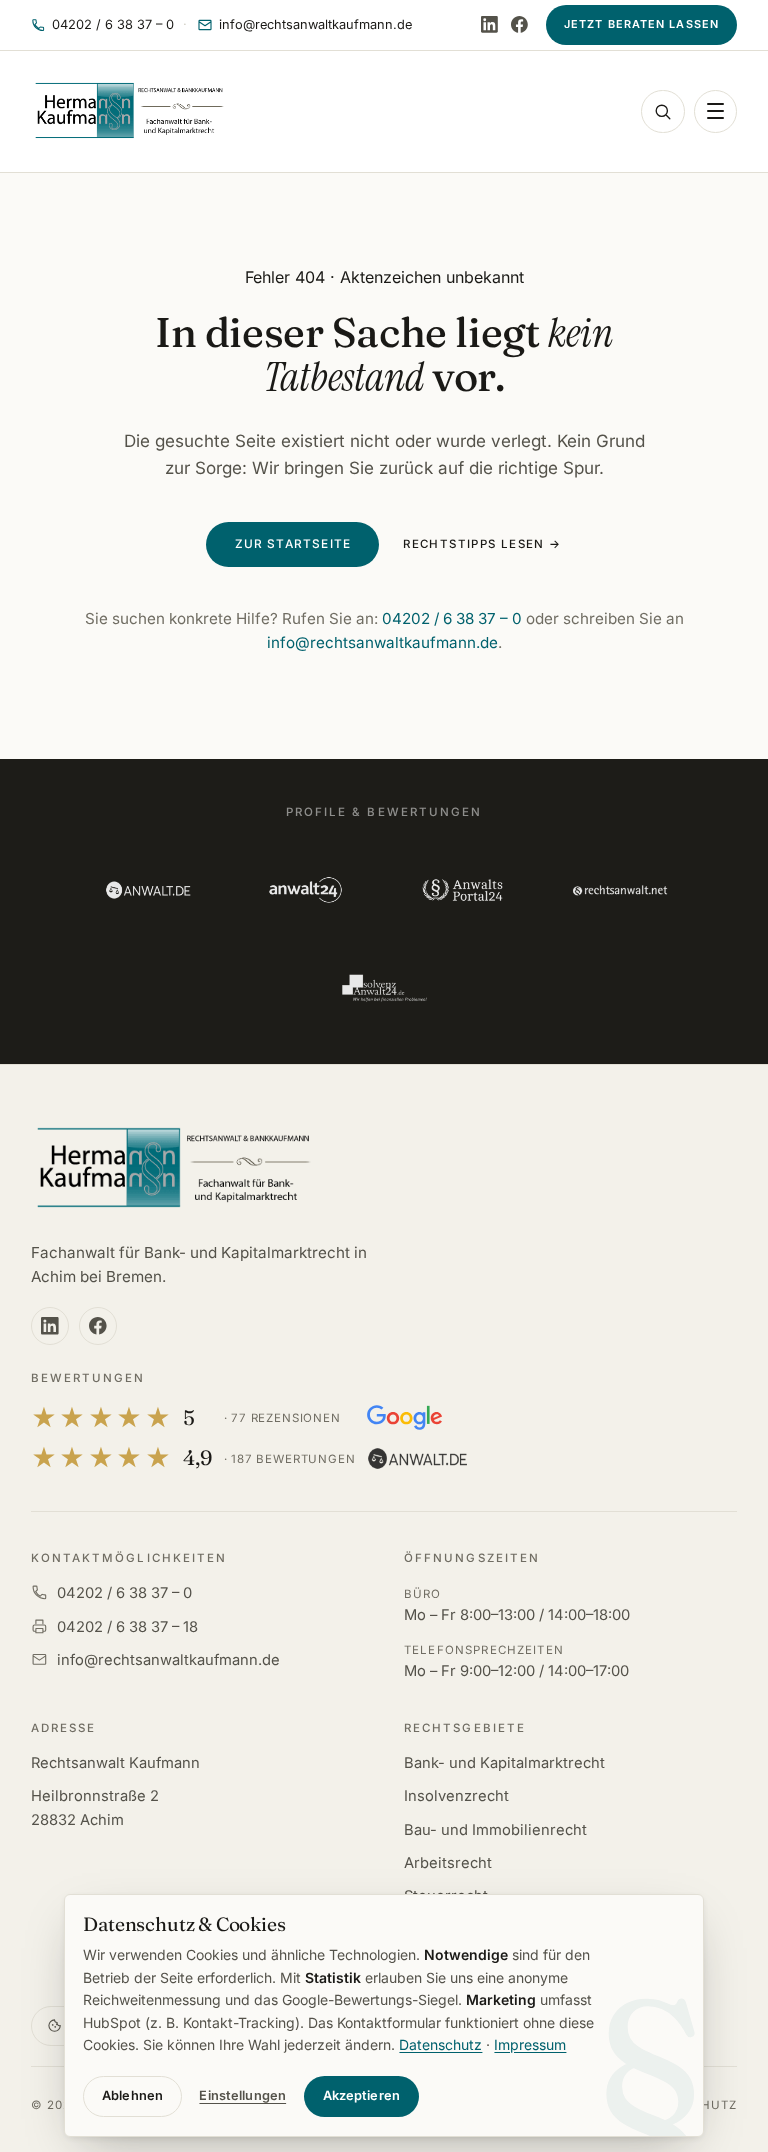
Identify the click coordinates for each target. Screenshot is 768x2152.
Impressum (530, 2044)
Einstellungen (242, 2095)
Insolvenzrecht (456, 1796)
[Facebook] (519, 24)
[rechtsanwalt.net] (619, 890)
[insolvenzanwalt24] (383, 988)
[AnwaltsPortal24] (462, 890)
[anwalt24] (305, 890)
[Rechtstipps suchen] (662, 111)
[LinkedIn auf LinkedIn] (489, 24)
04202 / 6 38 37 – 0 (452, 618)
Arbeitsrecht (448, 1863)
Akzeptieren (361, 2095)
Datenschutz (440, 2044)
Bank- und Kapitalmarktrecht (504, 1763)
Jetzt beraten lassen (641, 24)
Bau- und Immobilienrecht (495, 1830)
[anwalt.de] (147, 890)
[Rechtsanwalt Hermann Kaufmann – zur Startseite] (172, 1169)
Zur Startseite (293, 544)
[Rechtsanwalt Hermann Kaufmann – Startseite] (129, 111)
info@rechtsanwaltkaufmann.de (382, 642)
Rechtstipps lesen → (482, 544)
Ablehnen (132, 2095)
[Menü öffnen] (715, 111)
